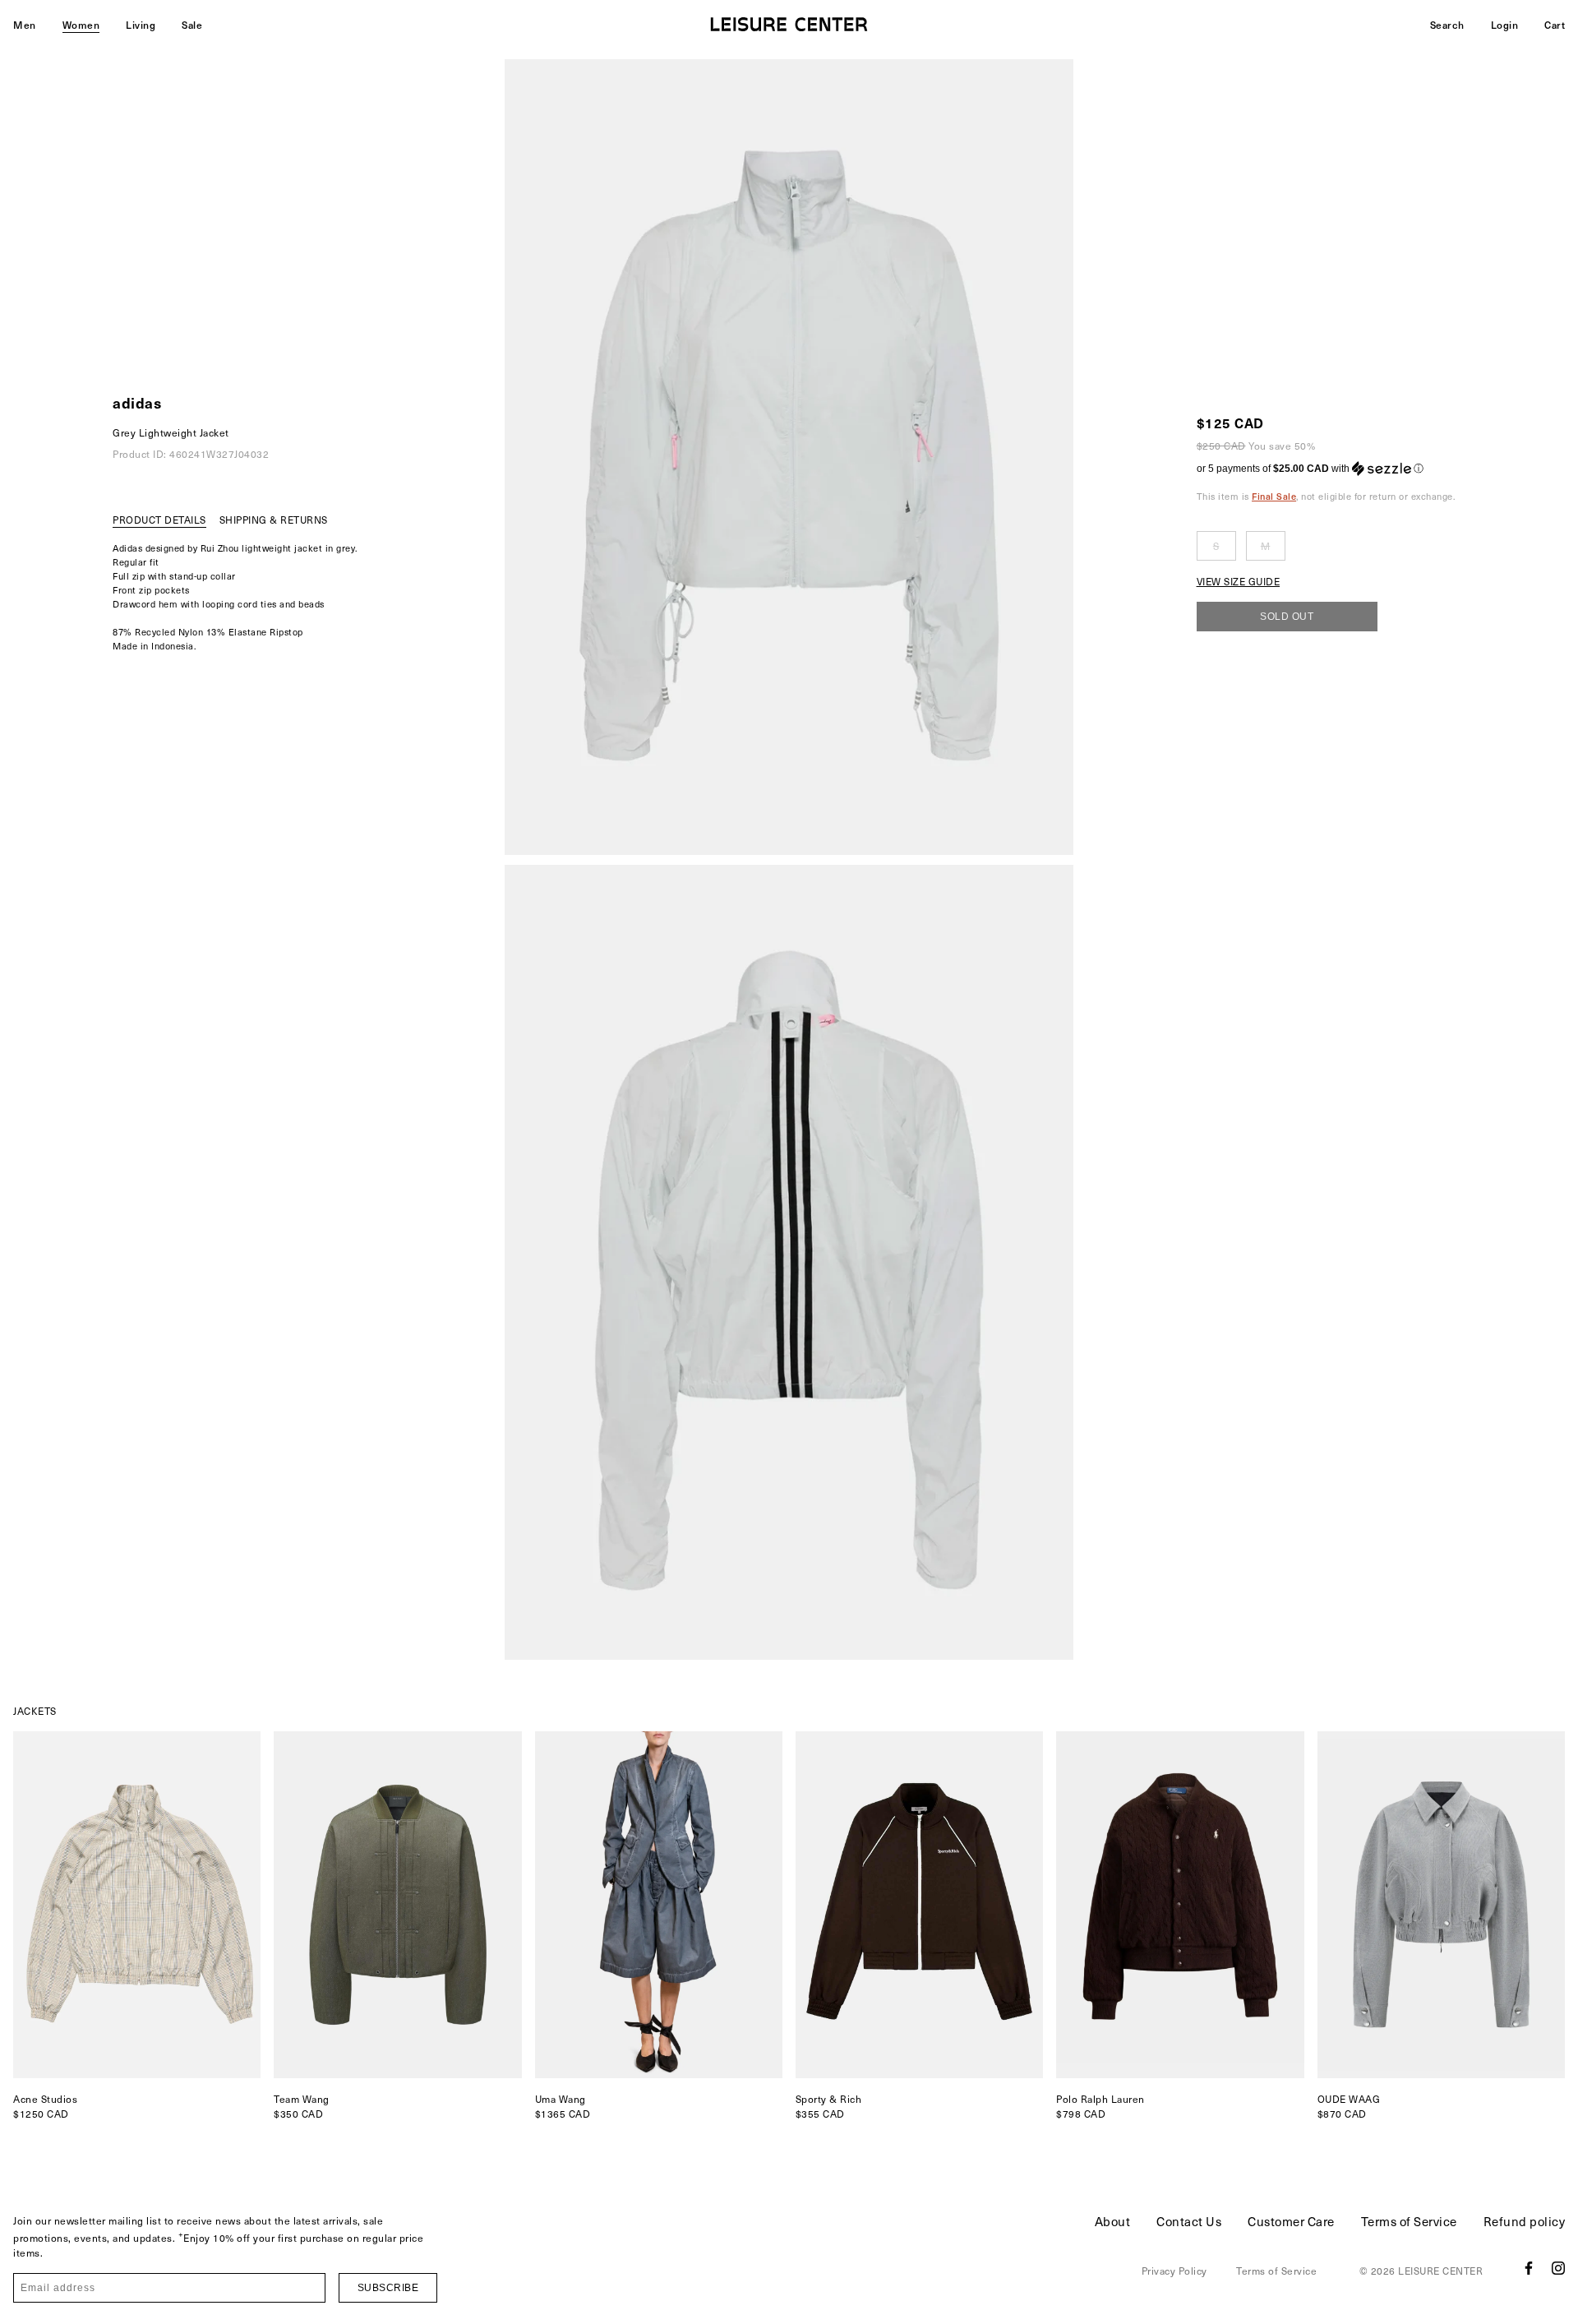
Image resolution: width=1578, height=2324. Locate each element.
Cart (1555, 25)
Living (141, 25)
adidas (137, 402)
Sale (192, 25)
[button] (1326, 469)
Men (25, 25)
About (1113, 2221)
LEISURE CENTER (1440, 2271)
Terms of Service (1409, 2221)
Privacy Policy (1174, 2271)
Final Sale (1274, 496)
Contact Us (1189, 2221)
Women (81, 25)
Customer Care (1291, 2221)
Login (1505, 25)
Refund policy (1525, 2221)
